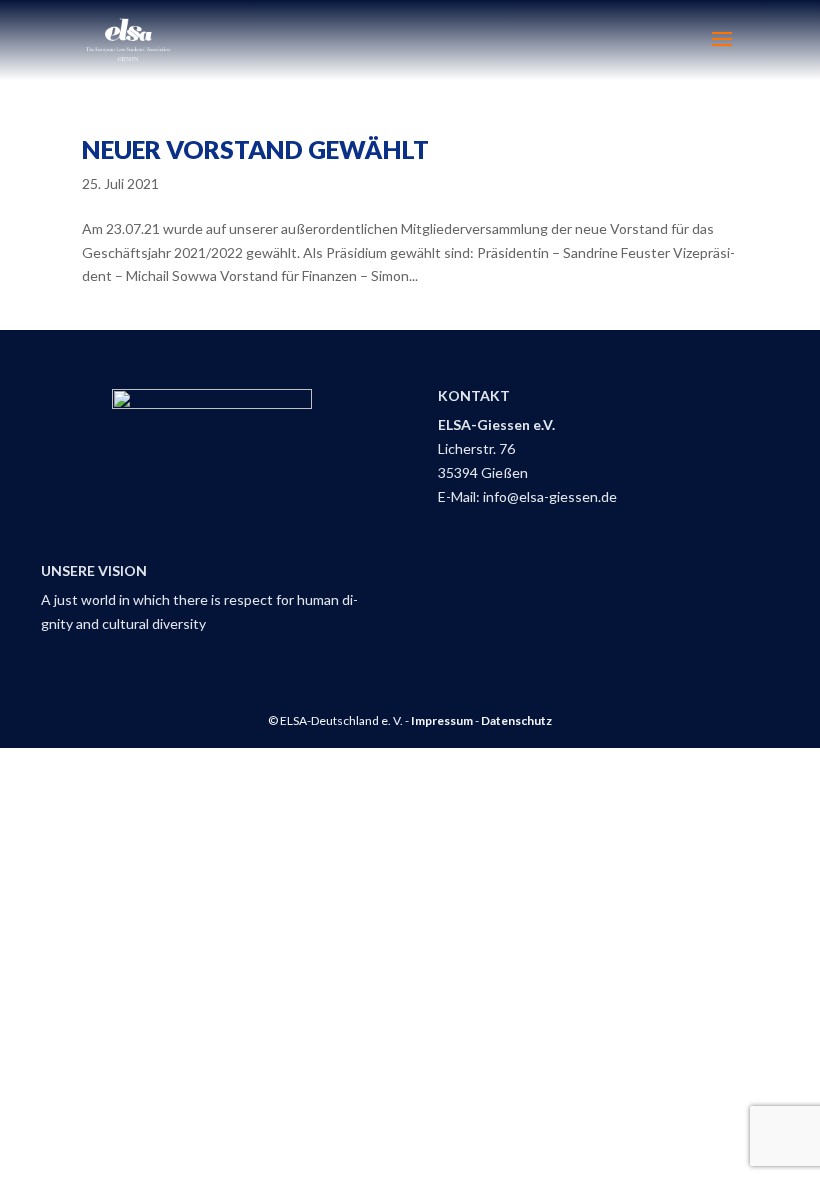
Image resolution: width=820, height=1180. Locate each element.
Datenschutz (516, 720)
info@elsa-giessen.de (550, 496)
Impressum (442, 720)
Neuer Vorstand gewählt (255, 149)
